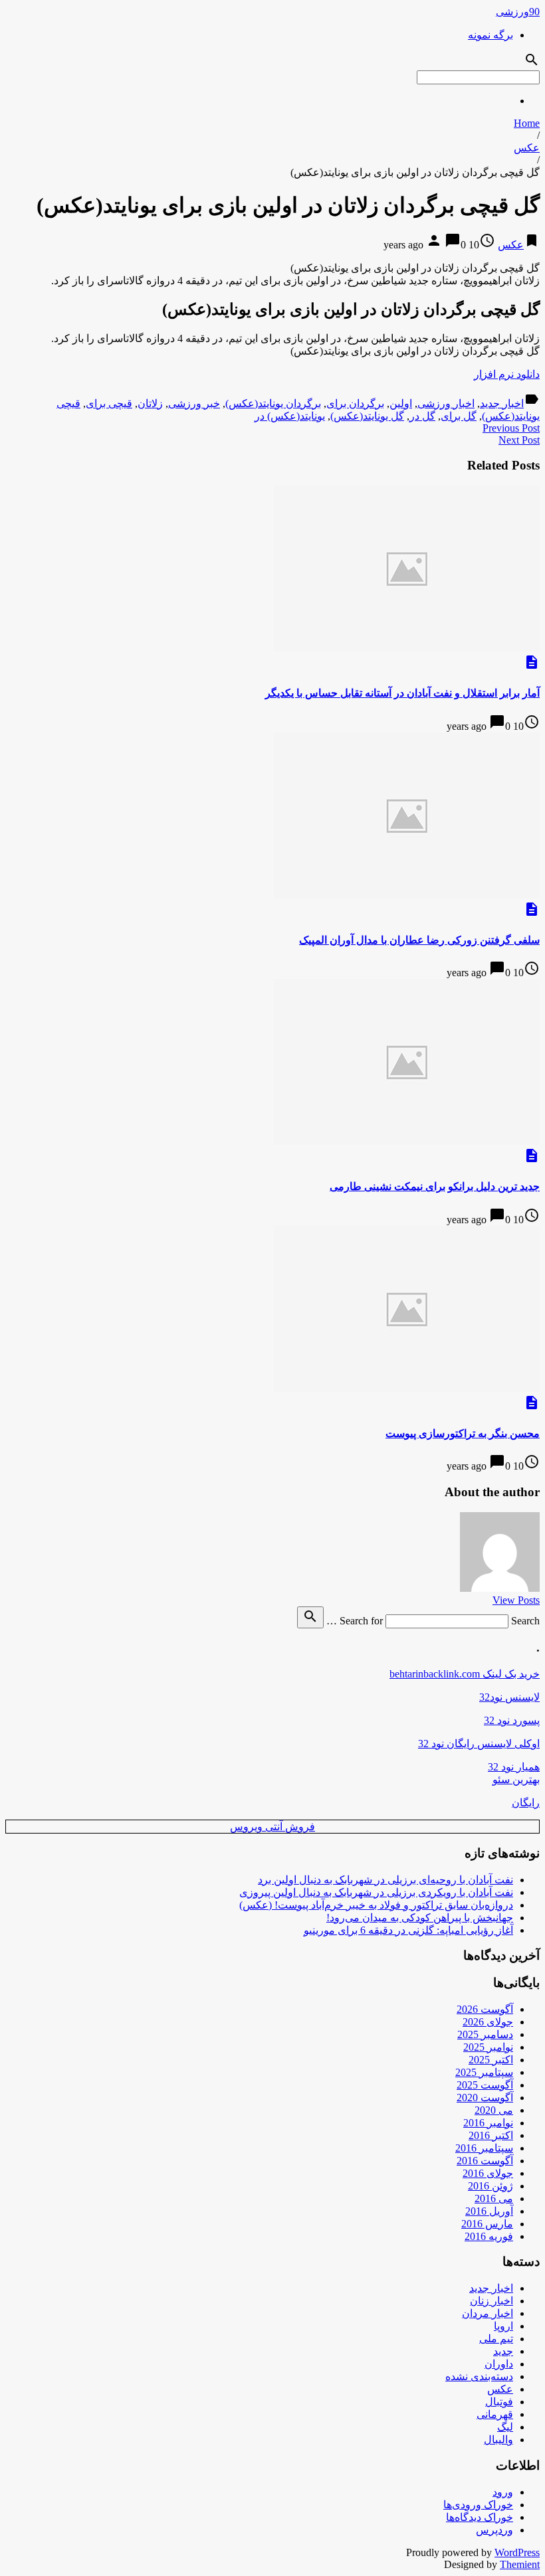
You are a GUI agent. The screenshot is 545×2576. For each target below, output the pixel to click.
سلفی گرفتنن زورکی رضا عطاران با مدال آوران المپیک (419, 940)
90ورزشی (518, 12)
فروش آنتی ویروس (272, 1827)
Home (527, 123)
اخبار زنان (491, 2301)
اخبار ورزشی (446, 403)
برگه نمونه (490, 35)
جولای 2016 (488, 2173)
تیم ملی (496, 2339)
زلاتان (150, 403)
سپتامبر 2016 (484, 2148)
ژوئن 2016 (490, 2186)
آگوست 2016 (485, 2161)
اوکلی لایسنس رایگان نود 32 (479, 1744)
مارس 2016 (487, 2224)
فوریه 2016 (489, 2236)
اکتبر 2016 (491, 2135)
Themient (520, 2564)
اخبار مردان (488, 2313)
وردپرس (494, 2530)
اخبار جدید (502, 403)
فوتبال (499, 2402)
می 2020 (494, 2110)
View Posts (516, 1600)
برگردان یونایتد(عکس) (273, 403)
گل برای (459, 416)
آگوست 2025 (485, 2085)
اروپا (503, 2326)
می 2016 (494, 2198)
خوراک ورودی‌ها (478, 2505)
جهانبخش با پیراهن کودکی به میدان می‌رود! (420, 1918)
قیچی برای (109, 403)
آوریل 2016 (489, 2211)
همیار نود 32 (514, 1767)
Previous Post (511, 428)
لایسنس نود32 (509, 1697)
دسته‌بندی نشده (479, 2376)
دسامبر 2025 (485, 2034)
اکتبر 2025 (491, 2060)
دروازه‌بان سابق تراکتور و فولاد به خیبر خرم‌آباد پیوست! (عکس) (376, 1905)
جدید (503, 2351)
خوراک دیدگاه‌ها (480, 2517)
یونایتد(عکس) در (290, 416)
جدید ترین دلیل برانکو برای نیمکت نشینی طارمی (435, 1186)
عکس (527, 148)
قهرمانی (495, 2414)
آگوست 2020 (485, 2098)
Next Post (519, 440)
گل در (422, 416)
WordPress (517, 2552)
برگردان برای (355, 403)
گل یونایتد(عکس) (367, 416)
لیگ (505, 2427)
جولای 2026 (488, 2022)
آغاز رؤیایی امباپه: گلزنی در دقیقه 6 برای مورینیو (408, 1930)
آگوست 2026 (485, 2009)
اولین (401, 403)
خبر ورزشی (194, 403)
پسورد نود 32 (512, 1720)
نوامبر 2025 (488, 2047)
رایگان (526, 1803)
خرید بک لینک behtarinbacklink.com (465, 1674)
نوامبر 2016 (488, 2123)
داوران (499, 2364)
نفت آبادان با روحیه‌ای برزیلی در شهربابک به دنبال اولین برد (385, 1880)
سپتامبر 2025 (484, 2072)
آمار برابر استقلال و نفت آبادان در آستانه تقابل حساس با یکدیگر (402, 693)
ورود (503, 2492)
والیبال (498, 2440)
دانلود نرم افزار (507, 374)
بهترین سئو (516, 1779)
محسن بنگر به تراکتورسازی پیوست (463, 1433)
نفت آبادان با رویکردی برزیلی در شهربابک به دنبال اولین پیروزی (376, 1892)
